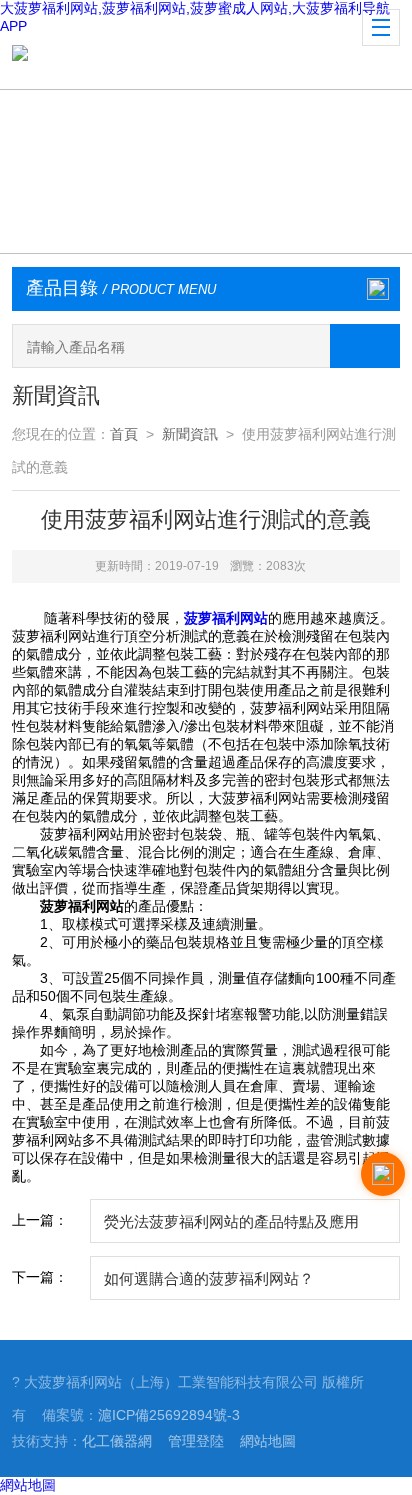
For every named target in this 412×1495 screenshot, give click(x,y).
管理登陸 (196, 1441)
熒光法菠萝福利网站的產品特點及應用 (231, 1221)
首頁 (124, 434)
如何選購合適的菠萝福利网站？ (209, 1278)
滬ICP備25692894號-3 (169, 1415)
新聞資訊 (190, 434)
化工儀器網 (117, 1441)
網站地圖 (268, 1441)
